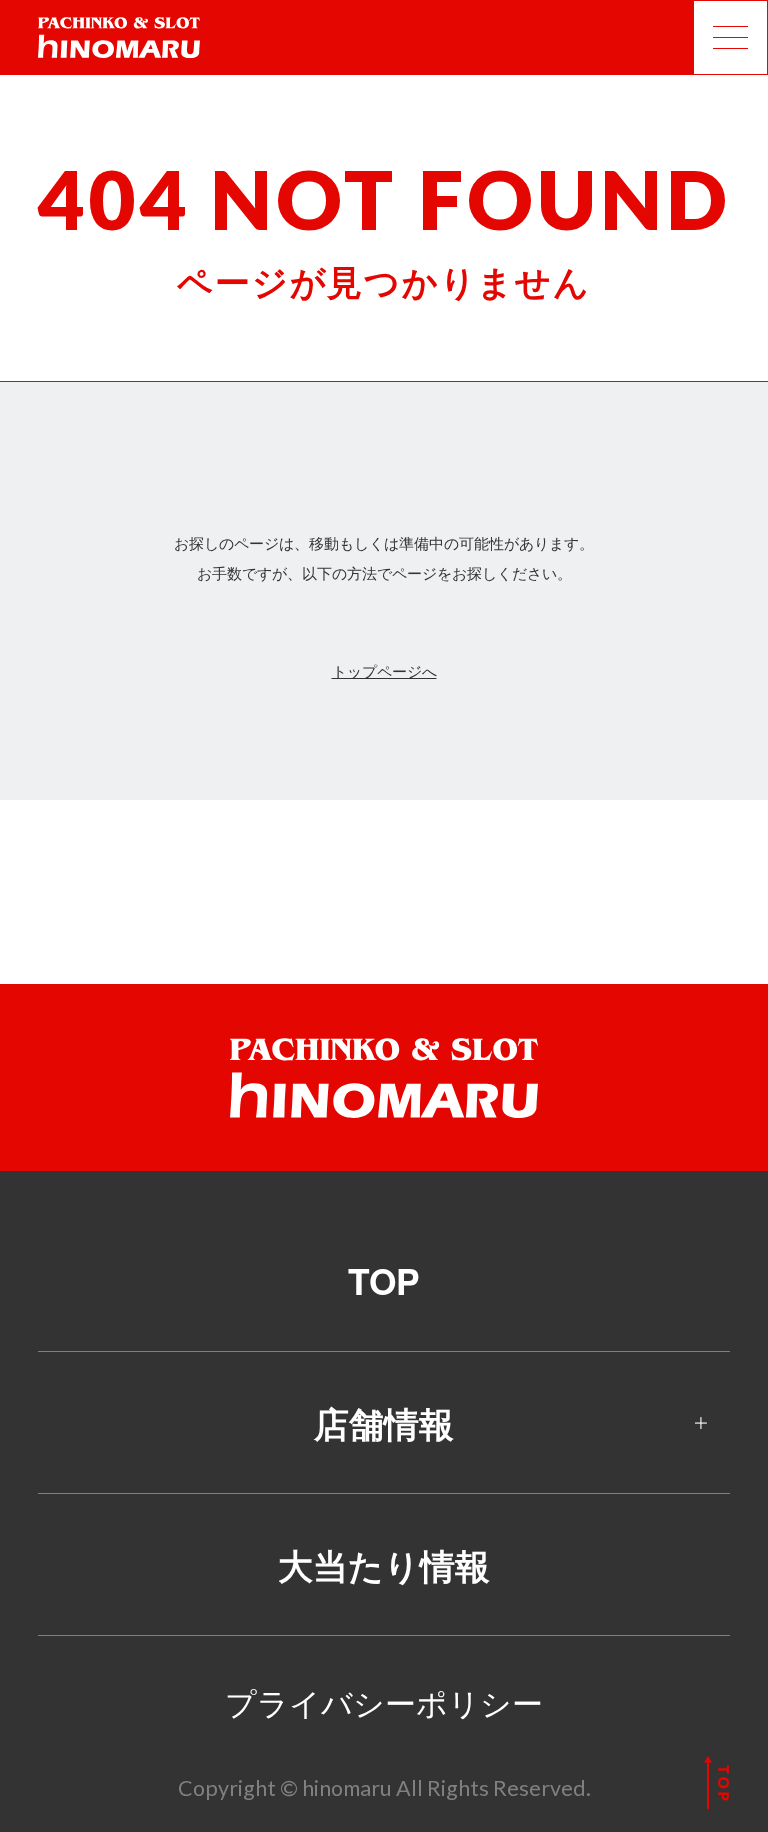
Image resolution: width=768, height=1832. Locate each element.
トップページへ (384, 670)
